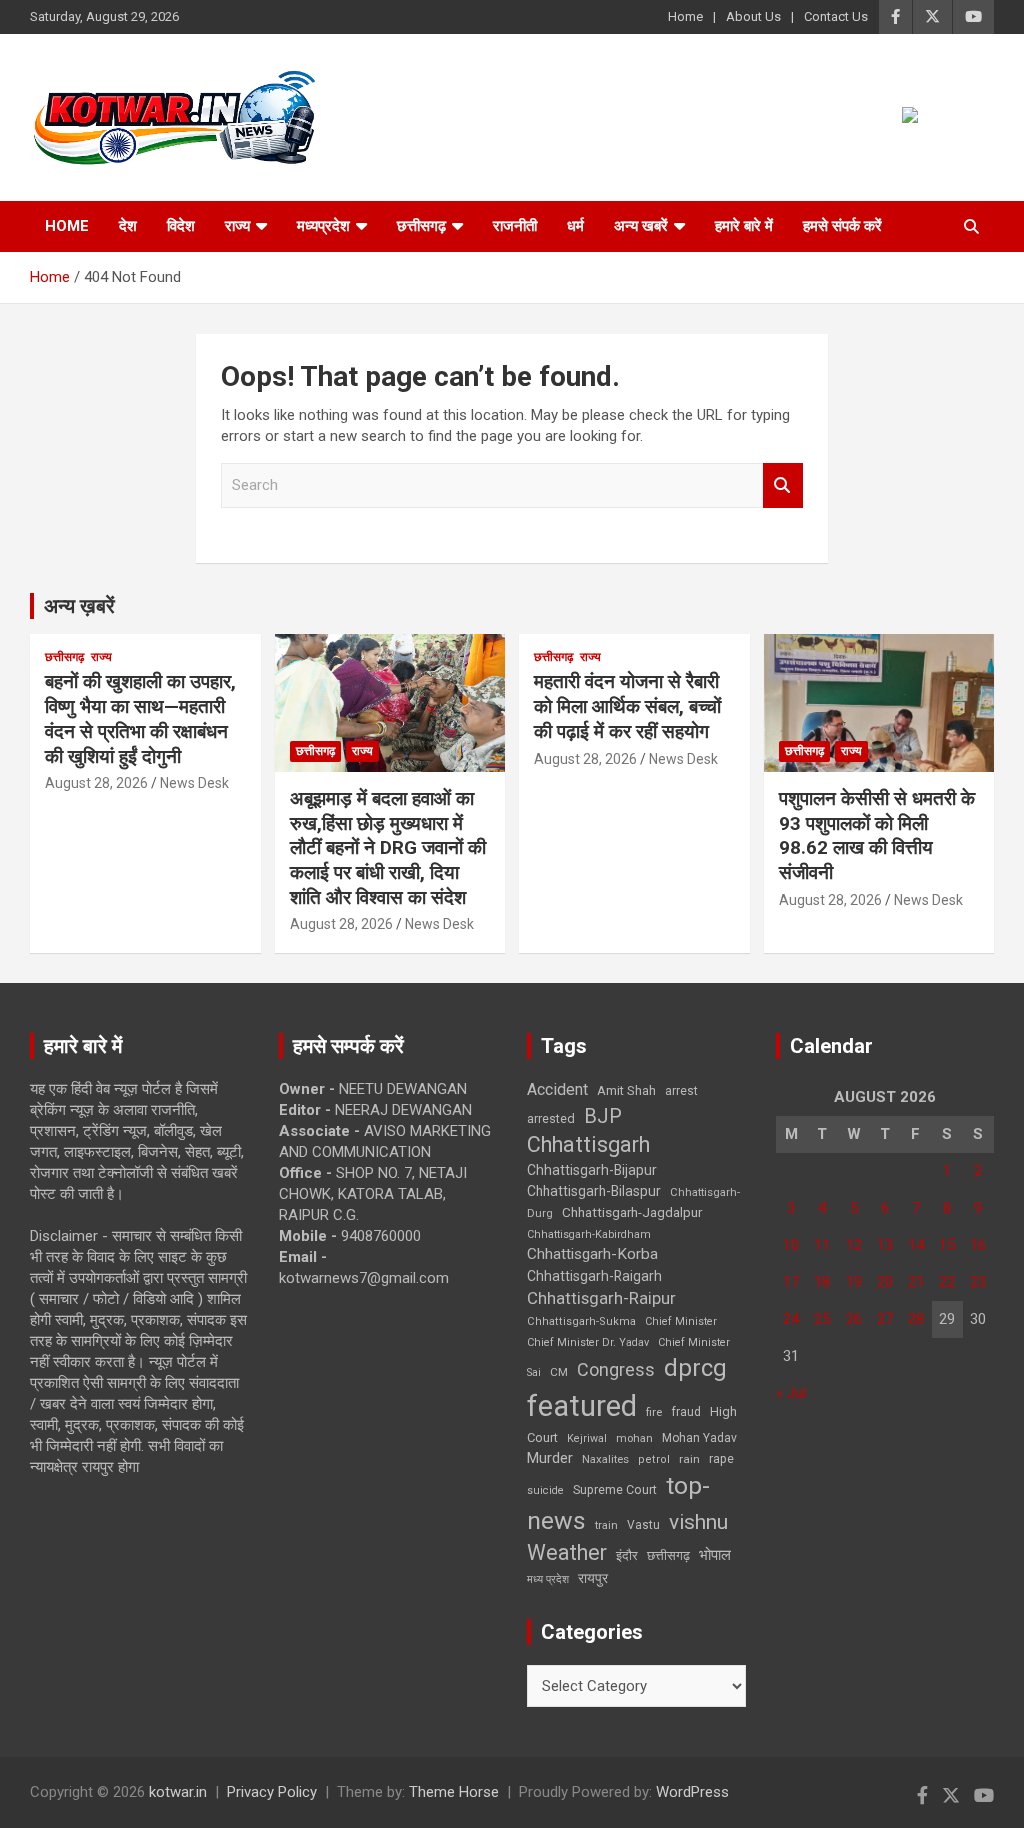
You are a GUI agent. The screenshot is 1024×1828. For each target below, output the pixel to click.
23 (978, 1282)
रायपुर (593, 1578)
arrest (681, 1091)
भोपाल (715, 1555)
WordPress (692, 1792)
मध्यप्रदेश (323, 226)
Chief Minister (681, 1321)
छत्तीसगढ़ (421, 226)
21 (916, 1282)
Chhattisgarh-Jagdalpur (632, 1212)
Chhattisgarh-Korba (592, 1254)
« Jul (791, 1393)
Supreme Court (615, 1489)
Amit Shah (626, 1090)
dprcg (695, 1368)
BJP (603, 1116)
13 (885, 1245)
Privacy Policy (272, 1792)
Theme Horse (454, 1792)
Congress (616, 1369)
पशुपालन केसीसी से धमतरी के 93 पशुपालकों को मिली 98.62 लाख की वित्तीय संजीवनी (877, 835)
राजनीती (515, 226)
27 (885, 1319)
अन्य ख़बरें (79, 606)
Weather (567, 1552)
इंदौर (627, 1555)
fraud (686, 1412)
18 (822, 1282)
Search (783, 485)
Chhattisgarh (588, 1144)
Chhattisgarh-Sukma (581, 1321)
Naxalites (605, 1459)
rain (689, 1459)
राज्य (237, 226)
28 (916, 1319)
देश (128, 226)
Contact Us (836, 16)
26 (854, 1319)
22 (947, 1282)
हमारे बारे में (744, 226)
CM (559, 1372)
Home (685, 16)
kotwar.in (178, 1792)
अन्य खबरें (641, 226)
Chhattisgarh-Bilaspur (594, 1191)
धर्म (575, 226)
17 (791, 1282)
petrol (654, 1459)
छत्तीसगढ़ (668, 1555)
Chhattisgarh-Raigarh (594, 1276)
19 (854, 1282)
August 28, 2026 (96, 783)
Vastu (643, 1525)
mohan (634, 1438)
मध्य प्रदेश (548, 1579)
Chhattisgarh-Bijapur (592, 1170)
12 (854, 1245)
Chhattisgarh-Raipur (601, 1298)
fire (654, 1412)
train (606, 1525)
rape (721, 1458)
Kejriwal (587, 1438)
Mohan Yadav (699, 1438)
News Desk (194, 783)
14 (916, 1245)
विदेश (181, 226)
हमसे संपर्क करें (842, 226)
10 (791, 1245)
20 (885, 1282)
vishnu (698, 1522)
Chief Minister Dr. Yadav (588, 1342)
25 (822, 1319)
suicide (545, 1490)
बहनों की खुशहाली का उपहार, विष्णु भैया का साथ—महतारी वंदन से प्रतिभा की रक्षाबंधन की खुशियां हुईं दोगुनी (140, 718)
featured (582, 1406)
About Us (753, 16)
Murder (550, 1458)
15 (947, 1245)
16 (978, 1245)
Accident (557, 1089)
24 (791, 1319)
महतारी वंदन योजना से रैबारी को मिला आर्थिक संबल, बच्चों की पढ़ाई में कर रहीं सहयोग (627, 706)
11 (822, 1245)
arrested (551, 1118)
